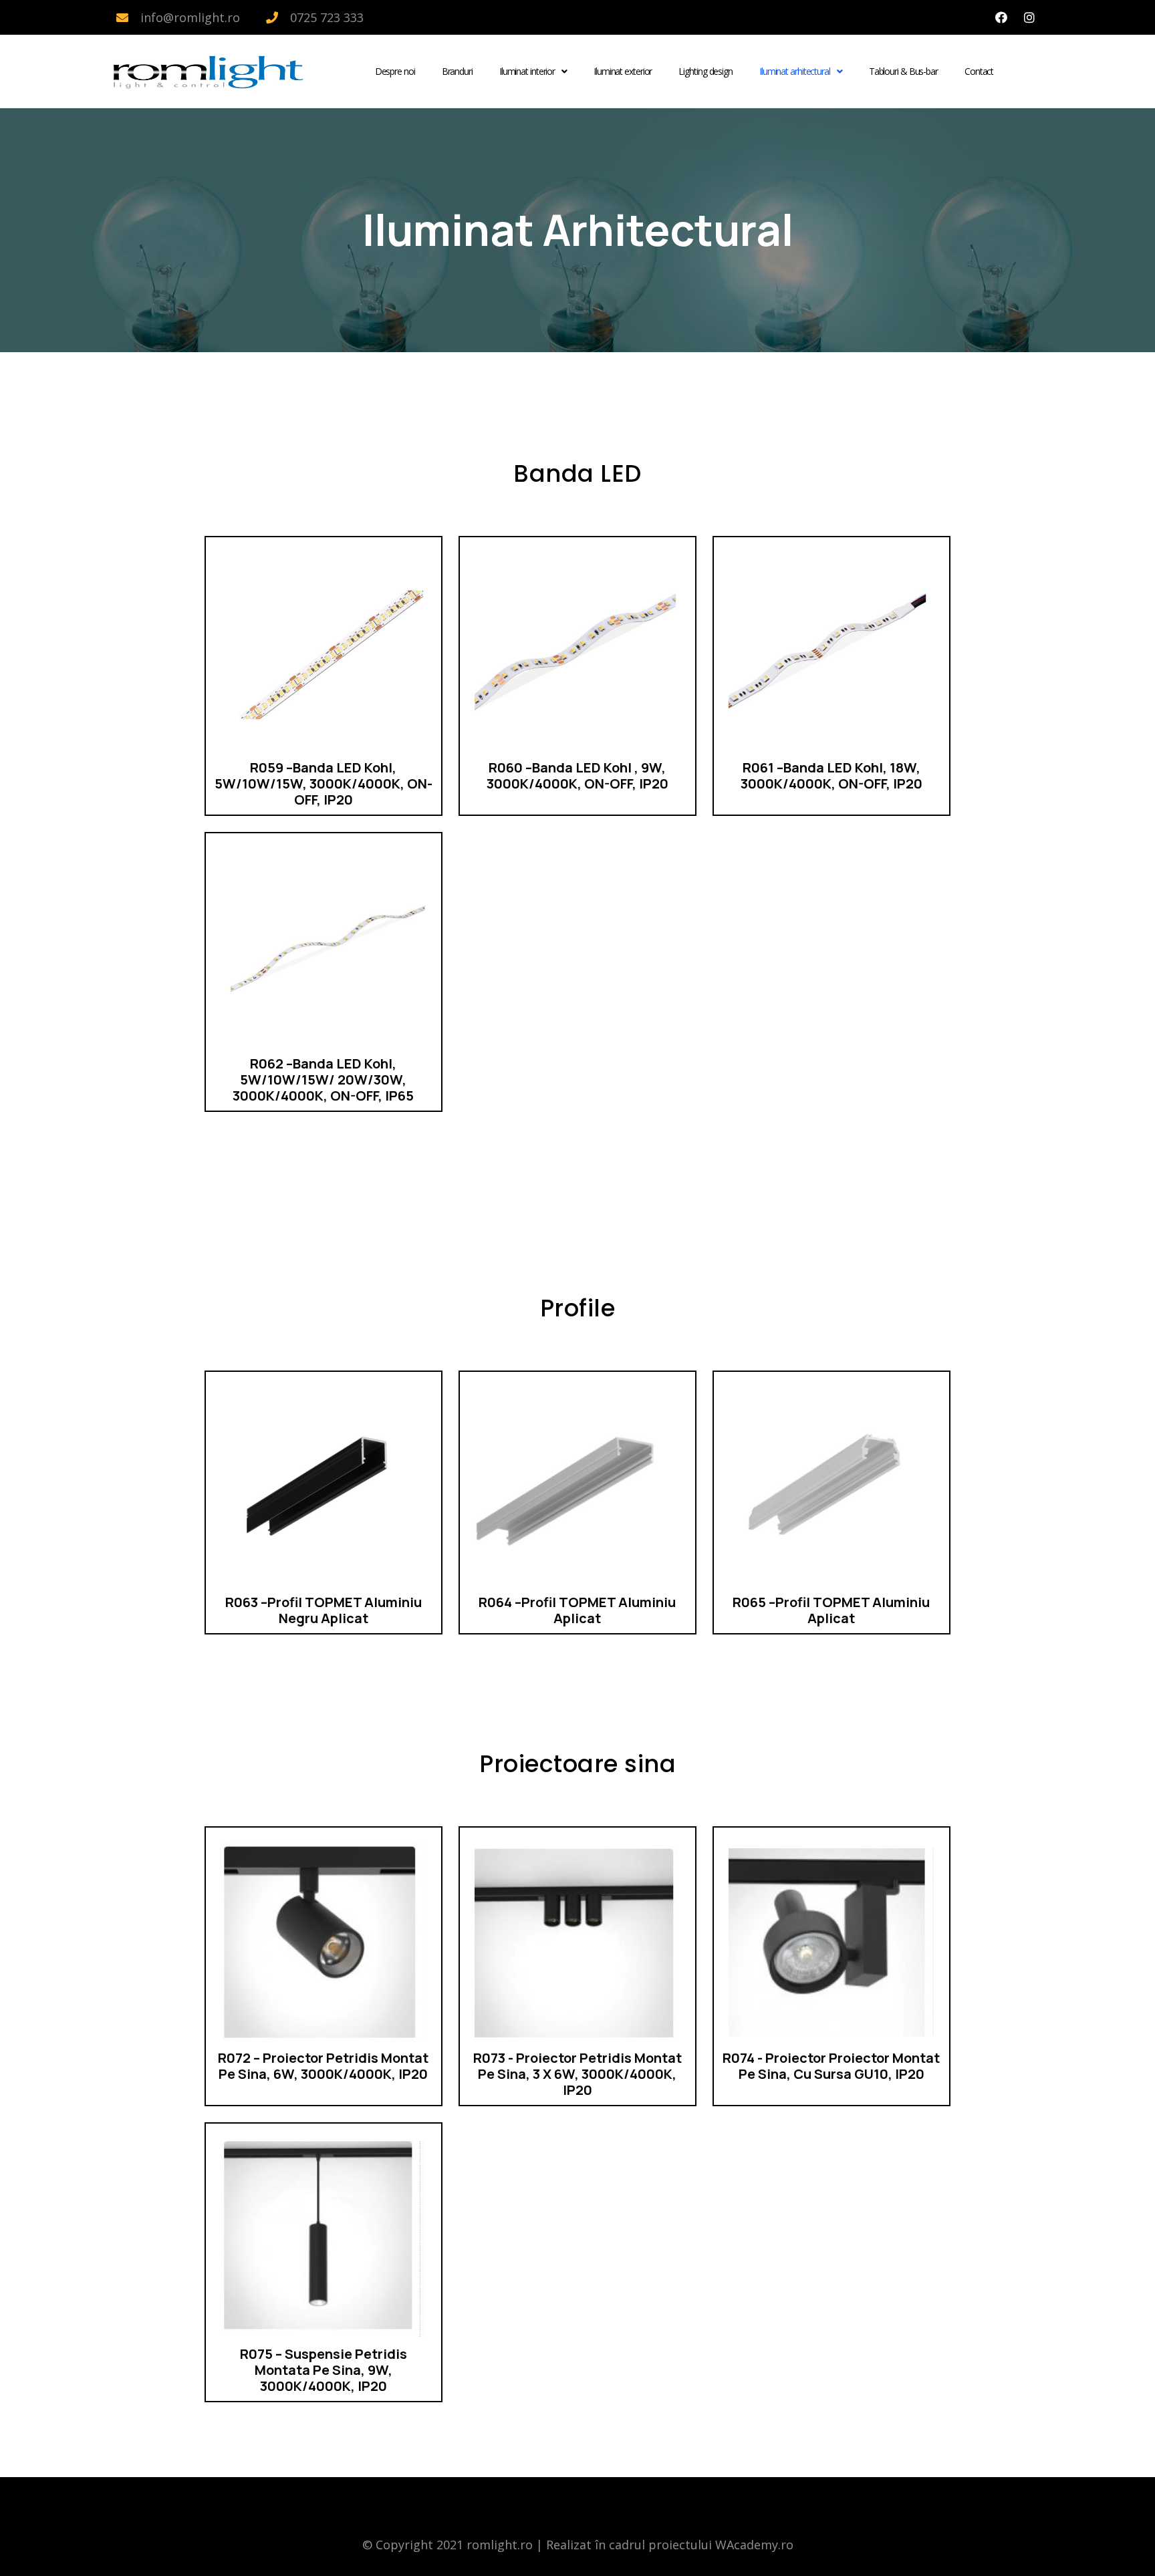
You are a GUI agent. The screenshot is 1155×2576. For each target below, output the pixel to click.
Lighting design (705, 71)
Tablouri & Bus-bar (903, 71)
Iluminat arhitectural (795, 71)
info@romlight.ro (190, 17)
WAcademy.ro (754, 2545)
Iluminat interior (527, 71)
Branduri (457, 71)
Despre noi (395, 71)
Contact (979, 71)
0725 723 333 (327, 17)
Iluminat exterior (623, 71)
